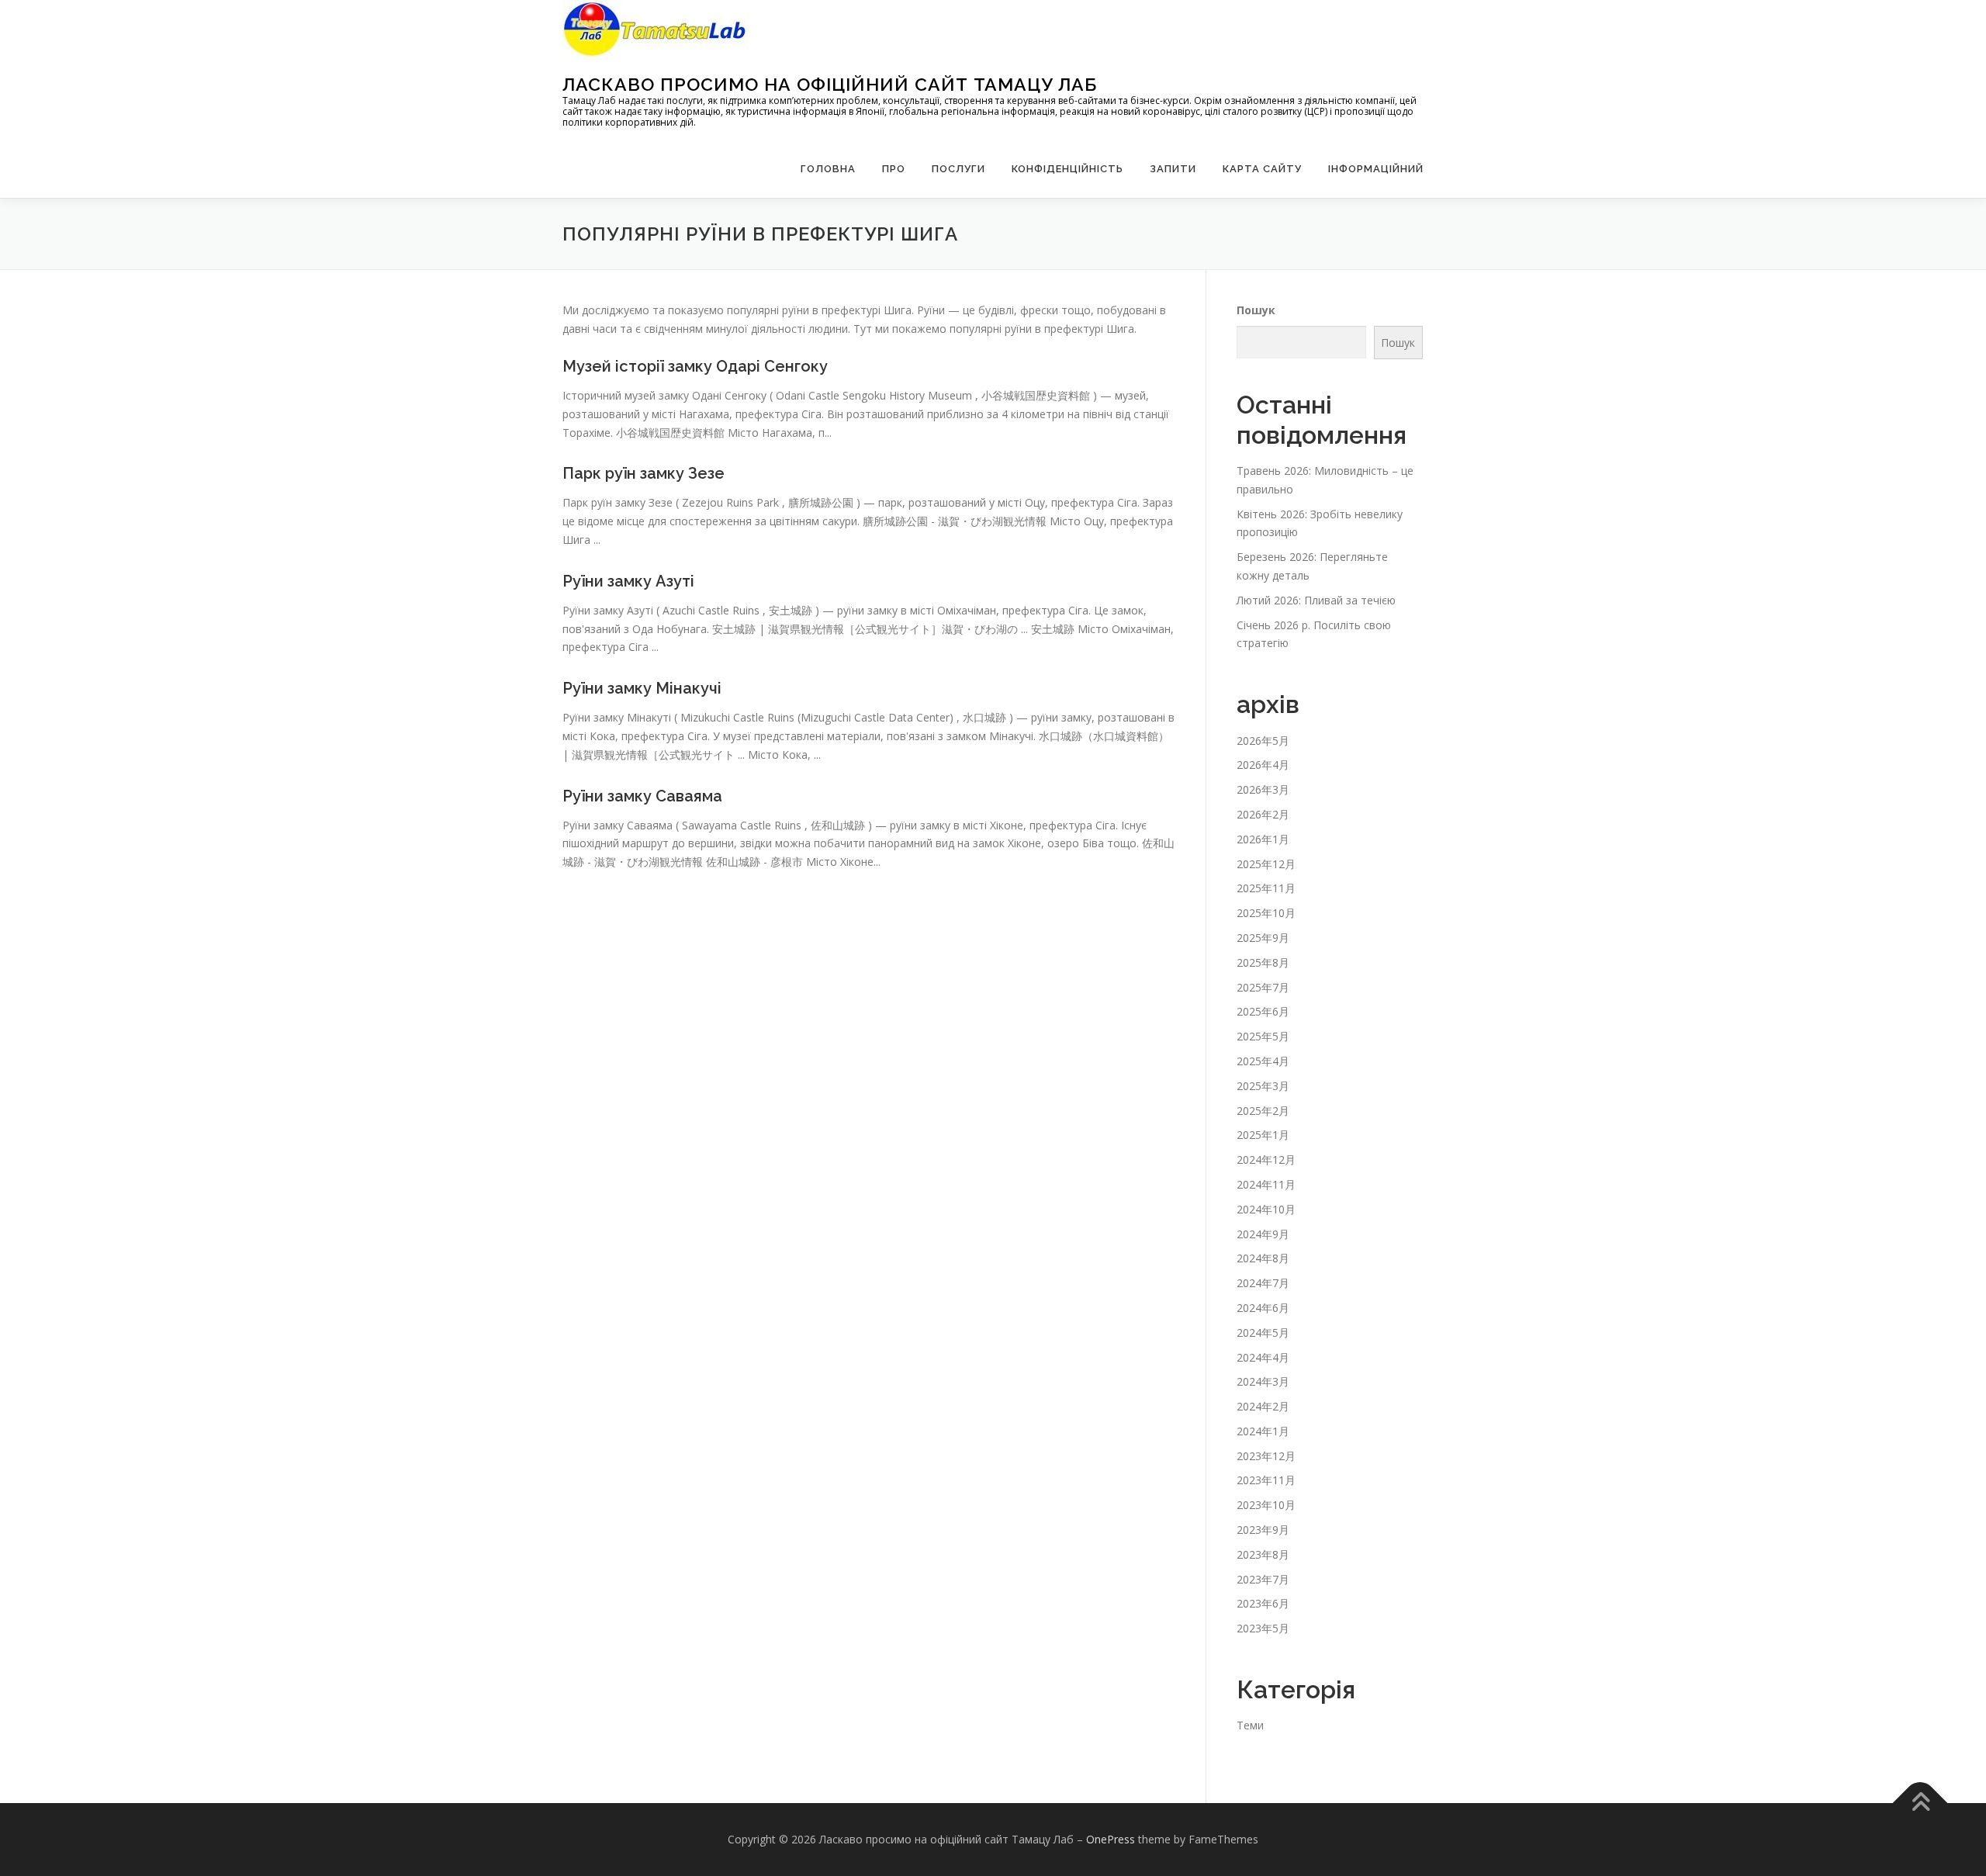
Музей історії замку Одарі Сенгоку (695, 366)
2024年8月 (1263, 1258)
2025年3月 (1263, 1086)
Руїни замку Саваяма (642, 796)
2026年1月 (1263, 839)
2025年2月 (1263, 1111)
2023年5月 (1263, 1628)
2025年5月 (1263, 1036)
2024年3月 (1263, 1381)
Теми (1250, 1725)
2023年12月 (1266, 1456)
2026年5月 (1263, 741)
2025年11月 (1266, 888)
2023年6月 (1263, 1603)
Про (894, 169)
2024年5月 (1263, 1333)
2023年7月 (1263, 1579)
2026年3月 (1263, 789)
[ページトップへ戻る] (1920, 1803)
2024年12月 (1266, 1160)
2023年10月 (1266, 1505)
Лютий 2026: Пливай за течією (1316, 600)
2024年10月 (1266, 1209)
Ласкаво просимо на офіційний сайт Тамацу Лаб (830, 84)
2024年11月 (1266, 1184)
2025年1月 (1263, 1135)
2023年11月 (1266, 1480)
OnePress (1111, 1839)
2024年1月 (1263, 1431)
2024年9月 (1263, 1234)
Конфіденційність (1067, 169)
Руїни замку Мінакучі (642, 688)
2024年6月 (1263, 1308)
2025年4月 (1263, 1061)
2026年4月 (1263, 765)
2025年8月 (1263, 962)
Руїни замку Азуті (628, 581)
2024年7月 (1263, 1283)
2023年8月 (1263, 1554)
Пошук (1256, 310)
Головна (828, 169)
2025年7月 (1263, 987)
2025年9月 (1263, 938)
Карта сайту (1262, 169)
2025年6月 (1263, 1011)
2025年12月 (1266, 864)
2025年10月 (1266, 913)
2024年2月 (1263, 1406)
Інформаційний (1376, 169)
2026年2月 (1263, 814)
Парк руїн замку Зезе (644, 473)
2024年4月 (1263, 1357)
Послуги (958, 169)
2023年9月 (1263, 1530)
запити (1173, 169)
